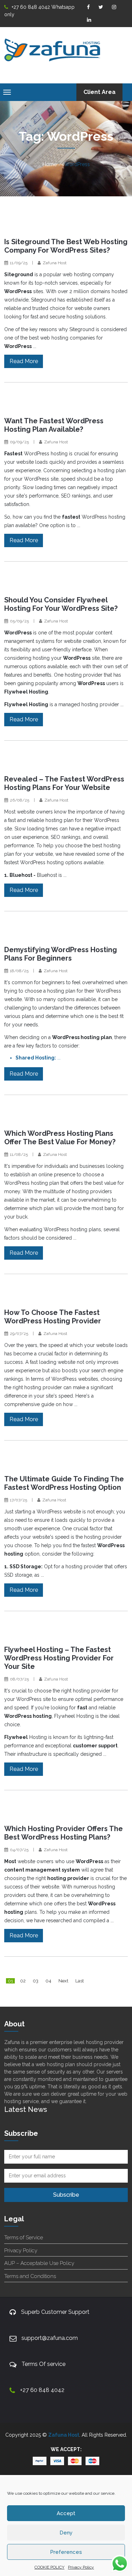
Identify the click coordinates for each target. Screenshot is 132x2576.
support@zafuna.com (50, 2338)
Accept (66, 2513)
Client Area (99, 92)
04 (48, 1981)
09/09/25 (19, 442)
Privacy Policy (81, 2567)
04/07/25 (19, 1850)
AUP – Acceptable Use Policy (39, 2263)
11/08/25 (19, 1154)
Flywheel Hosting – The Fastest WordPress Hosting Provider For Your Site (59, 1658)
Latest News (26, 2109)
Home (50, 164)
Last (80, 1981)
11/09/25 (19, 263)
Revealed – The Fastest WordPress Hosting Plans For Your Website (64, 783)
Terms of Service (24, 2238)
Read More (24, 361)
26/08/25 (20, 800)
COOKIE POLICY (49, 2567)
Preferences (66, 2552)
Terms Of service (43, 2364)
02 (23, 1981)
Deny (66, 2533)
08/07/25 (19, 1679)
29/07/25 (19, 1334)
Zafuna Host (55, 263)
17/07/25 (18, 1500)
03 (36, 1981)
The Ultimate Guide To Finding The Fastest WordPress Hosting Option (64, 1483)
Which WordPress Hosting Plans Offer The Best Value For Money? (60, 1138)
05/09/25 (19, 621)
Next (63, 1981)
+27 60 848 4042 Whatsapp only (39, 11)
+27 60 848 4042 (42, 2390)
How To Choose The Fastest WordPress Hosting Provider (53, 1317)
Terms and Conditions (30, 2276)
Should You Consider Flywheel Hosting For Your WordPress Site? (61, 604)
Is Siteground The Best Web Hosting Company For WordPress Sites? (66, 246)
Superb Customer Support (55, 2312)
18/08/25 (19, 971)
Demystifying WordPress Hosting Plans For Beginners (61, 954)
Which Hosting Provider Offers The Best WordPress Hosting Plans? (64, 1833)
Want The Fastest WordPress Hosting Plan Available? (54, 425)
